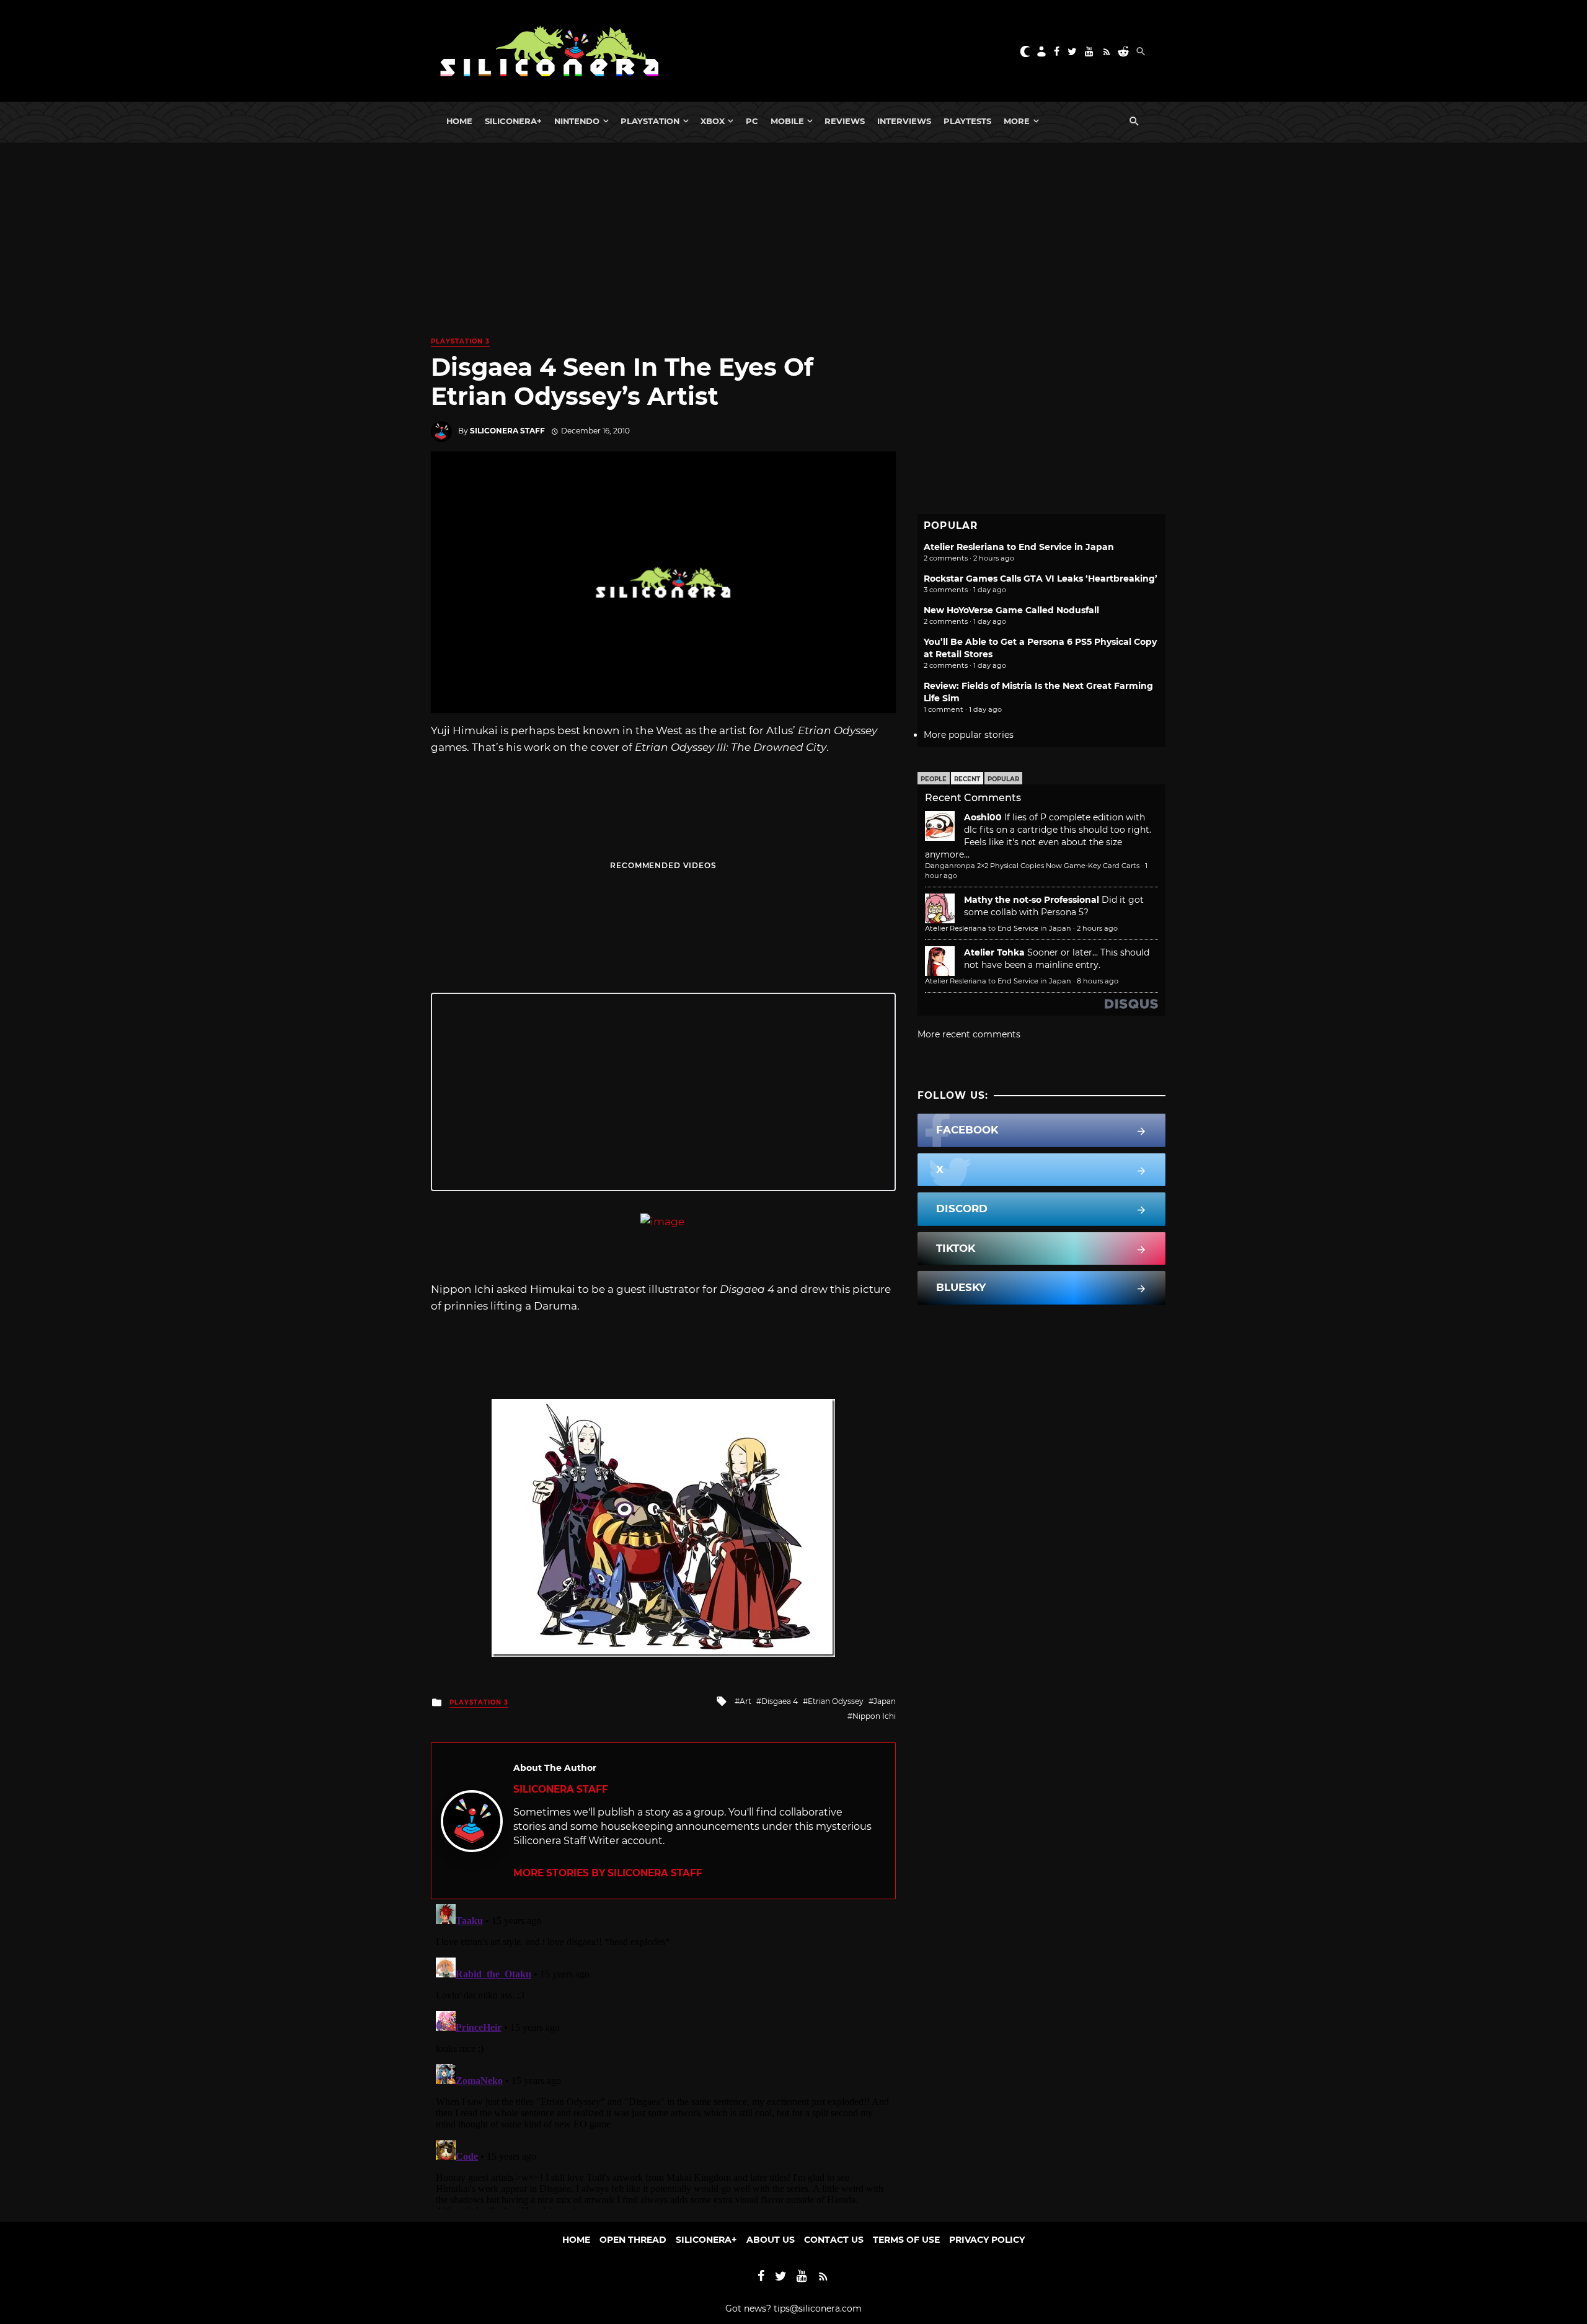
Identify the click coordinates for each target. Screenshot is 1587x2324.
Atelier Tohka (994, 952)
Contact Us (834, 2240)
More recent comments (969, 1034)
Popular (1003, 779)
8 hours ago (1098, 981)
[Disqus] (663, 2054)
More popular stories (969, 735)
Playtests (967, 121)
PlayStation (650, 121)
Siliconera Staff (507, 431)
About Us (771, 2240)
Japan (885, 1701)
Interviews (904, 121)
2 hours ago (1097, 928)
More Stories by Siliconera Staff (608, 1873)
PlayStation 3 (460, 341)
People (934, 779)
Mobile (787, 121)
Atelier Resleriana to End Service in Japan (1019, 547)
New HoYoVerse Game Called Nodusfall (1011, 610)
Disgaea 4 (780, 1701)
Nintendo (577, 121)
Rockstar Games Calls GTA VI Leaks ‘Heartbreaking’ (1041, 579)
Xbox (713, 121)
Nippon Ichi (874, 1716)
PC (752, 121)
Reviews (845, 121)
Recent (967, 779)
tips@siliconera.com (818, 2308)
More (1017, 121)
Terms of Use (906, 2240)
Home (459, 121)
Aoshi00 (983, 817)
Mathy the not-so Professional (1032, 900)
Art (745, 1701)
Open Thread (633, 2240)
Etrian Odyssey (836, 1701)
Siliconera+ (513, 121)
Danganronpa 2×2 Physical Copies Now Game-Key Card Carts (1032, 866)
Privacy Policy (987, 2240)
